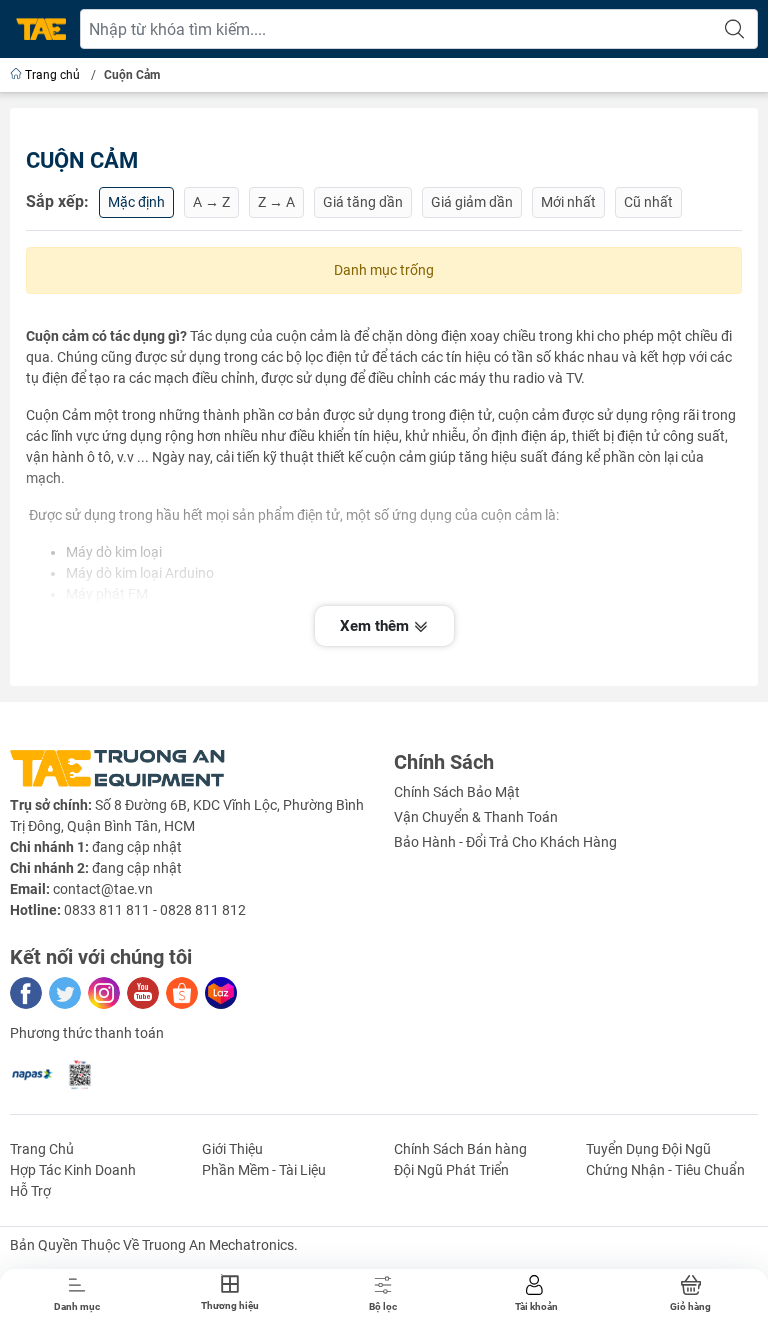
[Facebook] (26, 993)
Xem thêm (376, 626)
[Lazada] (221, 993)
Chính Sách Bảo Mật (457, 792)
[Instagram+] (104, 993)
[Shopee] (182, 993)
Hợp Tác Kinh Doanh (73, 1170)
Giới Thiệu (232, 1149)
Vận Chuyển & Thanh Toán (476, 817)
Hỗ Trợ (30, 1191)
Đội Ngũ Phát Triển (451, 1170)
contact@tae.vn (103, 889)
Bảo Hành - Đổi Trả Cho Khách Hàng (505, 842)
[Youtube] (143, 993)
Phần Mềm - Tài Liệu (264, 1170)
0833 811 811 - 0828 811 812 (155, 910)
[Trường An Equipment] (41, 29)
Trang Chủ (42, 1149)
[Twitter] (65, 993)
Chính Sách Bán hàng (460, 1149)
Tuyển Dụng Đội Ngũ (648, 1149)
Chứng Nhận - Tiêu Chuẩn (665, 1170)
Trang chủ (52, 75)
